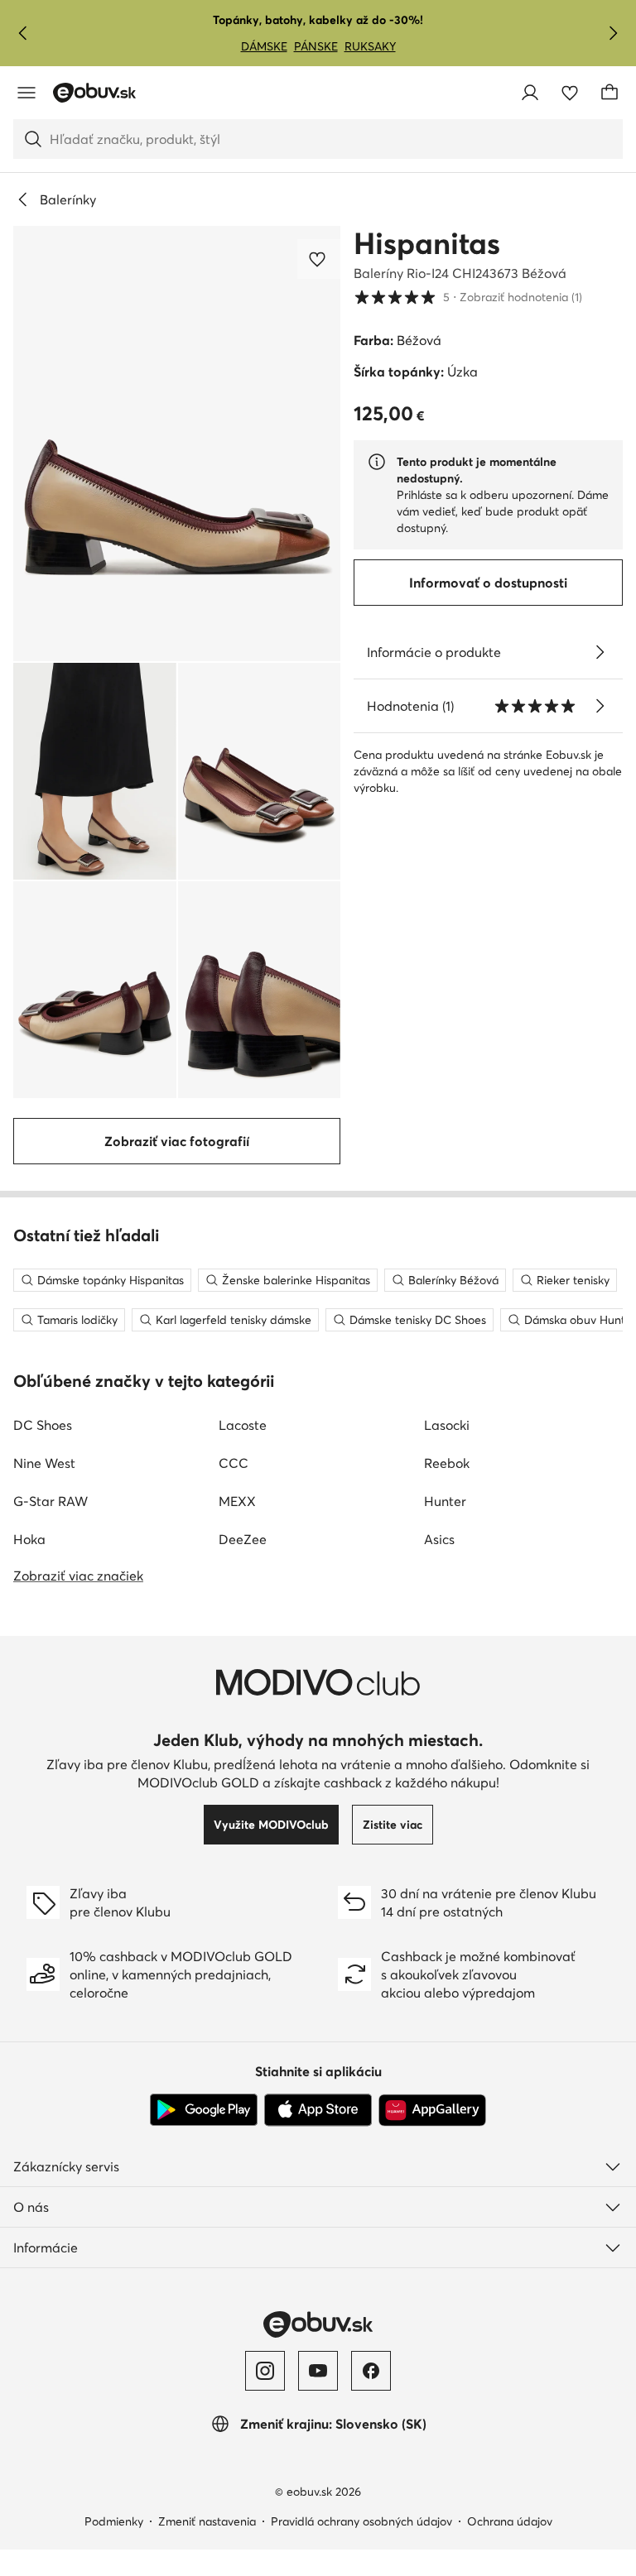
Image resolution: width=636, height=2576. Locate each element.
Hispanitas (427, 243)
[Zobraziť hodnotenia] (600, 706)
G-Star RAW (51, 1501)
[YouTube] (318, 2371)
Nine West (44, 1463)
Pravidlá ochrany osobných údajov (361, 2521)
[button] (177, 444)
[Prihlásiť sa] (530, 93)
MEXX (237, 1501)
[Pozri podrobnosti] (600, 652)
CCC (234, 1463)
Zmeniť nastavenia (207, 2521)
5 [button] (468, 297)
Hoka (29, 1539)
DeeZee (243, 1539)
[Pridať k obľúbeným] (319, 259)
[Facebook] (371, 2371)
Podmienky (114, 2521)
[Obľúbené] (570, 93)
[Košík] (609, 93)
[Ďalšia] (613, 33)
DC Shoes (43, 1425)
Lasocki (447, 1425)
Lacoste (243, 1425)
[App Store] (318, 2110)
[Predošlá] (23, 33)
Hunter (445, 1501)
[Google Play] (204, 2110)
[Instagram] (265, 2371)
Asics (439, 1539)
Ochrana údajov (510, 2521)
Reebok (447, 1463)
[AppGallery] (432, 2110)
